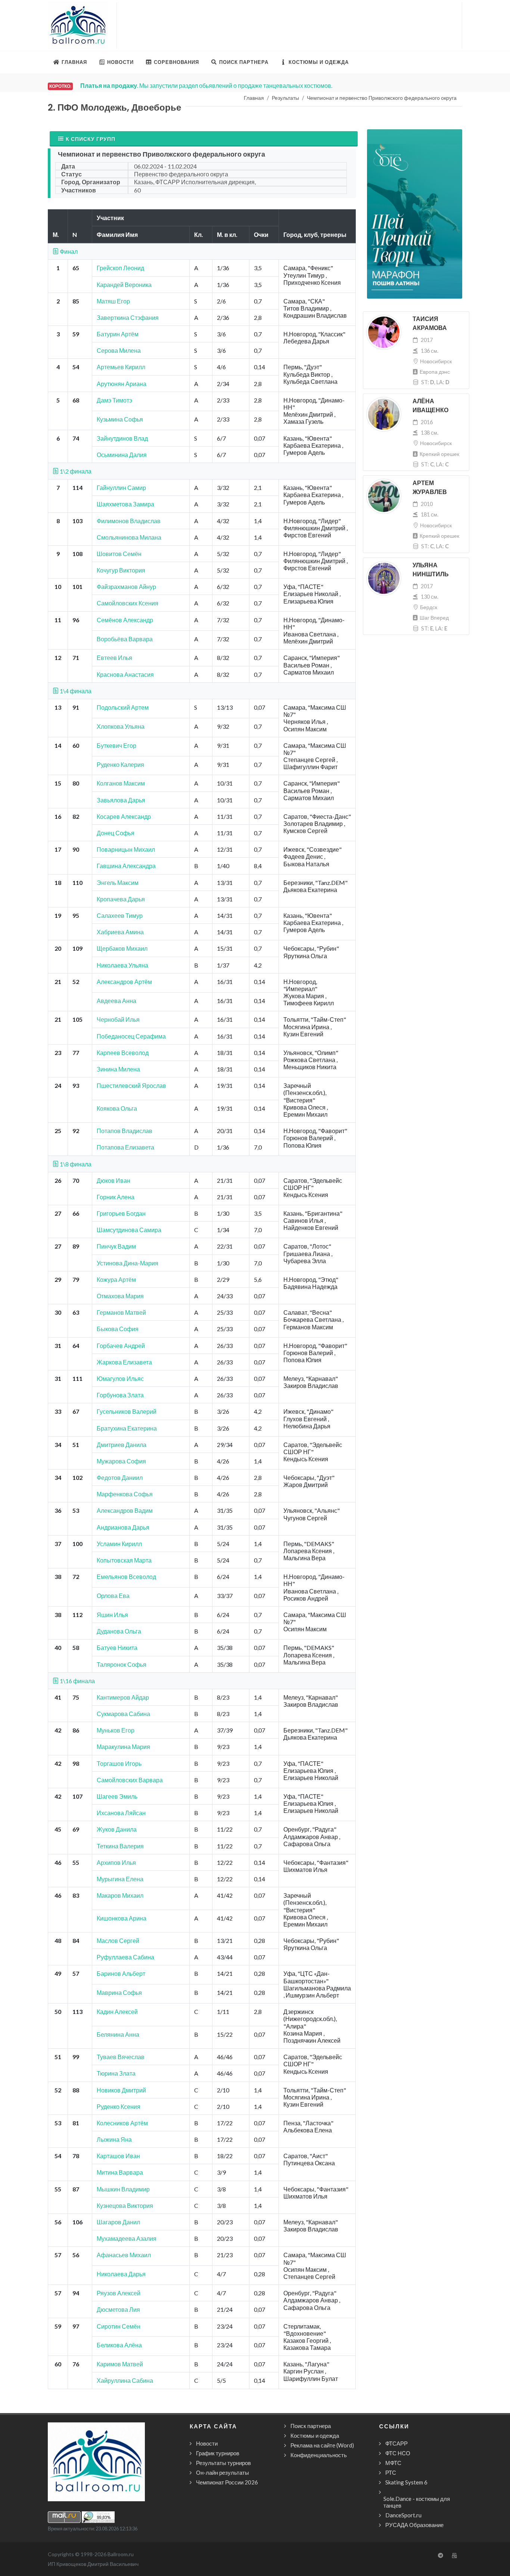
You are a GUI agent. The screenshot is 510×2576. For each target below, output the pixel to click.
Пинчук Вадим (116, 1246)
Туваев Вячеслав (121, 2057)
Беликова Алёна (119, 2345)
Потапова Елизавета (125, 1147)
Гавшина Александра (126, 866)
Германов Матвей (121, 1312)
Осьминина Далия (122, 455)
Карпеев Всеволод (123, 1053)
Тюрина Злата (116, 2073)
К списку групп (91, 139)
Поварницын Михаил (126, 849)
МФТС (393, 2463)
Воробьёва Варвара (125, 639)
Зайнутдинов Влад (122, 438)
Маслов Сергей (118, 1941)
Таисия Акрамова (430, 323)
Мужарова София (121, 1461)
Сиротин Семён (119, 2326)
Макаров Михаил (120, 1895)
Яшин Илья (112, 1615)
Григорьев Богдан (121, 1213)
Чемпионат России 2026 (227, 2482)
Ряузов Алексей (119, 2293)
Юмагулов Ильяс (120, 1378)
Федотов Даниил (120, 1477)
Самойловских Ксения (127, 603)
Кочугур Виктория (121, 570)
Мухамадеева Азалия (127, 2238)
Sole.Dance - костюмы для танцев (417, 2502)
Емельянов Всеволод (126, 1577)
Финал (68, 251)
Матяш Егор (113, 301)
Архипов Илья (116, 1862)
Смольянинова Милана (129, 537)
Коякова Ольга (117, 1108)
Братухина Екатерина (127, 1428)
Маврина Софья (119, 1992)
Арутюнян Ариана (122, 384)
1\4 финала (75, 691)
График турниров (218, 2453)
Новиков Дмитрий (121, 2090)
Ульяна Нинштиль (431, 570)
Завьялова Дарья (121, 800)
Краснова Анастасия (125, 674)
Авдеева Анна (116, 1001)
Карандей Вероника (124, 285)
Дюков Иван (113, 1180)
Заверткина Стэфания (128, 317)
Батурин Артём (118, 334)
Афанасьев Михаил (124, 2255)
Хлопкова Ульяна (121, 726)
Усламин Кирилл (119, 1544)
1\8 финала (75, 1164)
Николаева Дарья (121, 2274)
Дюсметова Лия (118, 2309)
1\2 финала (75, 471)
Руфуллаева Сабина (125, 1957)
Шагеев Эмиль (117, 1796)
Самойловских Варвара (130, 1780)
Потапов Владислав (125, 1131)
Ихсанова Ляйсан (121, 1813)
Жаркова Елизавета (124, 1362)
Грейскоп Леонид (120, 268)
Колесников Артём (122, 2123)
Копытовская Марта (124, 1560)
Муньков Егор (116, 1730)
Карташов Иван (118, 2156)
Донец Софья (116, 833)
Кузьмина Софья (120, 419)
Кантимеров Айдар (123, 1697)
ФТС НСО (398, 2453)
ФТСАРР (397, 2443)
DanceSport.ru (403, 2515)
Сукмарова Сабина (123, 1714)
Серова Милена (119, 350)
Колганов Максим (121, 783)
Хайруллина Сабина (125, 2380)
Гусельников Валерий (127, 1411)
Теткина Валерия (120, 1846)
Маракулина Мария (123, 1747)
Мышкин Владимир (123, 2189)
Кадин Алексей (117, 2012)
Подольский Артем (123, 707)
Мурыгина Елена (120, 1879)
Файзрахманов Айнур (126, 587)
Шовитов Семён (119, 554)
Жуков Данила (117, 1829)
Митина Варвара (120, 2172)
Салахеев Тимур (120, 915)
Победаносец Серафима (131, 1036)
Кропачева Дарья (121, 899)
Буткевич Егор (116, 745)
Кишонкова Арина (122, 1918)
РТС (391, 2472)
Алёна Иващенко (430, 406)
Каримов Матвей (120, 2364)
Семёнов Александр (125, 620)
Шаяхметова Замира (125, 504)
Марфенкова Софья (125, 1494)
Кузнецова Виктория (125, 2205)
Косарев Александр (124, 816)
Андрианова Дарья (123, 1527)
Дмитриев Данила (122, 1445)
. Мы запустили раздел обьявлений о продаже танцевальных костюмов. (206, 85)
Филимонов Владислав (129, 521)
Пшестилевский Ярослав (131, 1085)
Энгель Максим (118, 883)
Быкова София (118, 1329)
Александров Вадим (125, 1510)
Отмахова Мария (120, 1296)
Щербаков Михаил (122, 948)
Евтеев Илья (114, 658)
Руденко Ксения (119, 2106)
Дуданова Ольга (119, 1631)
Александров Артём (124, 982)
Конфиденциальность (319, 2455)
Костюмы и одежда (315, 2435)
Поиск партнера (311, 2426)
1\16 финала (77, 1681)
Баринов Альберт (121, 1973)
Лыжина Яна (114, 2139)
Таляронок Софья (122, 1664)
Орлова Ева (113, 1596)
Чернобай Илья (118, 1019)
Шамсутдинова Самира (129, 1230)
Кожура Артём (116, 1279)
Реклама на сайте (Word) (322, 2445)
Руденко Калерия (120, 764)
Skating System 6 (406, 2482)
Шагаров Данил (118, 2222)
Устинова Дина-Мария (127, 1263)
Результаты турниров (223, 2463)
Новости (207, 2443)
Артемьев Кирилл (121, 367)
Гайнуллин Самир (121, 488)
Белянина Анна (118, 2034)
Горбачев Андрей (121, 1346)
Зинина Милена (118, 1069)
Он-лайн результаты (223, 2472)
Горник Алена (116, 1197)
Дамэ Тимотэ (114, 400)
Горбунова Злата (120, 1395)
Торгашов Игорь (119, 1763)
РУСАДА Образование (414, 2525)
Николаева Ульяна (122, 965)
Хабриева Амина (120, 932)
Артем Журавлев (430, 488)
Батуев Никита (117, 1648)
